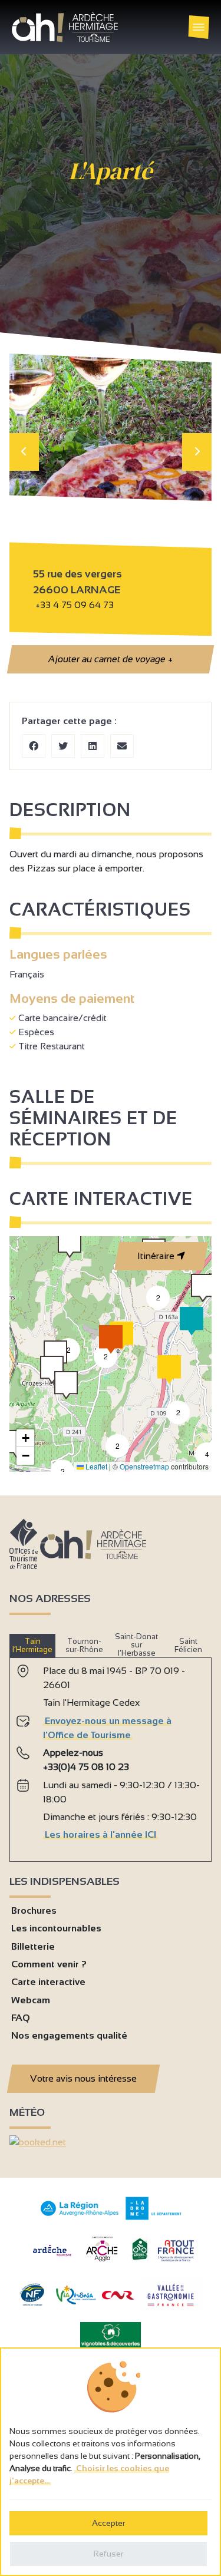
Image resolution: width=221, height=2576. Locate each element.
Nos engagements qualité (69, 2035)
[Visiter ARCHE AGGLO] (102, 2262)
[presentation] (24, 452)
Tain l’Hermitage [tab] (32, 1645)
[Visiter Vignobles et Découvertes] (111, 2334)
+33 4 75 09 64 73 (75, 605)
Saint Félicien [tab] (188, 1645)
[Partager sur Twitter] (63, 746)
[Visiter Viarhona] (76, 2301)
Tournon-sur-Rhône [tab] (84, 1645)
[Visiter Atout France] (176, 2250)
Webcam (31, 2000)
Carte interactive (48, 1982)
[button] (203, 1288)
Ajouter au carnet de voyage (110, 659)
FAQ (21, 2018)
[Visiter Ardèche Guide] (52, 2258)
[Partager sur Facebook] (34, 746)
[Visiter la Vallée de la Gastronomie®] (171, 2309)
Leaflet (95, 1466)
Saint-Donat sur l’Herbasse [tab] (136, 1645)
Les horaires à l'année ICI (100, 1834)
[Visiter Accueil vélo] (140, 2258)
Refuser (108, 2554)
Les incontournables (56, 1928)
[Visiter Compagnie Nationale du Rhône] (118, 2296)
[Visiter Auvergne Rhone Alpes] (80, 2216)
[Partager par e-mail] (122, 746)
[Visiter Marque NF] (32, 2303)
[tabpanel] (111, 1755)
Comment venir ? (49, 1964)
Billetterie (33, 1946)
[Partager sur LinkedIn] (93, 746)
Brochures (34, 1910)
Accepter (108, 2523)
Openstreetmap (144, 1466)
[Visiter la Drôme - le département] (154, 2217)
